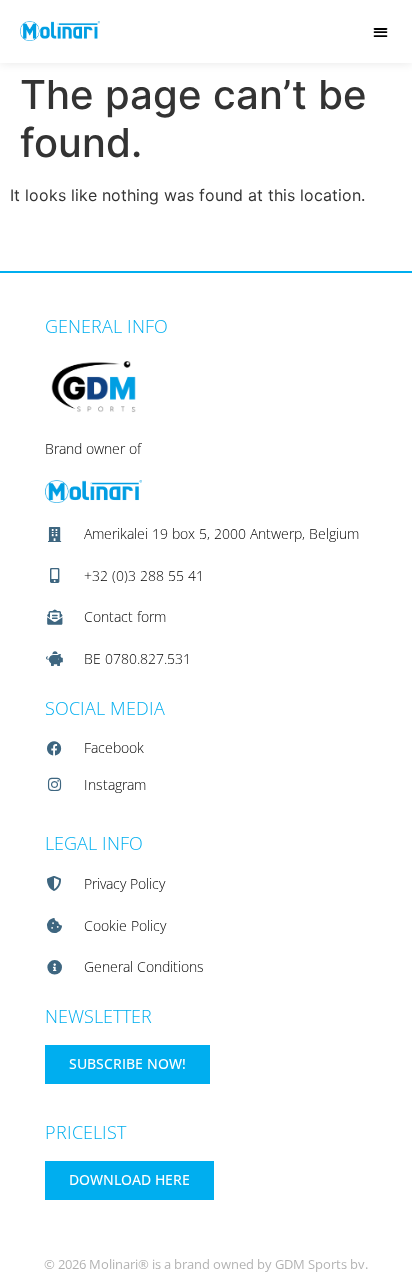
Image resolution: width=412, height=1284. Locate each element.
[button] (380, 31)
